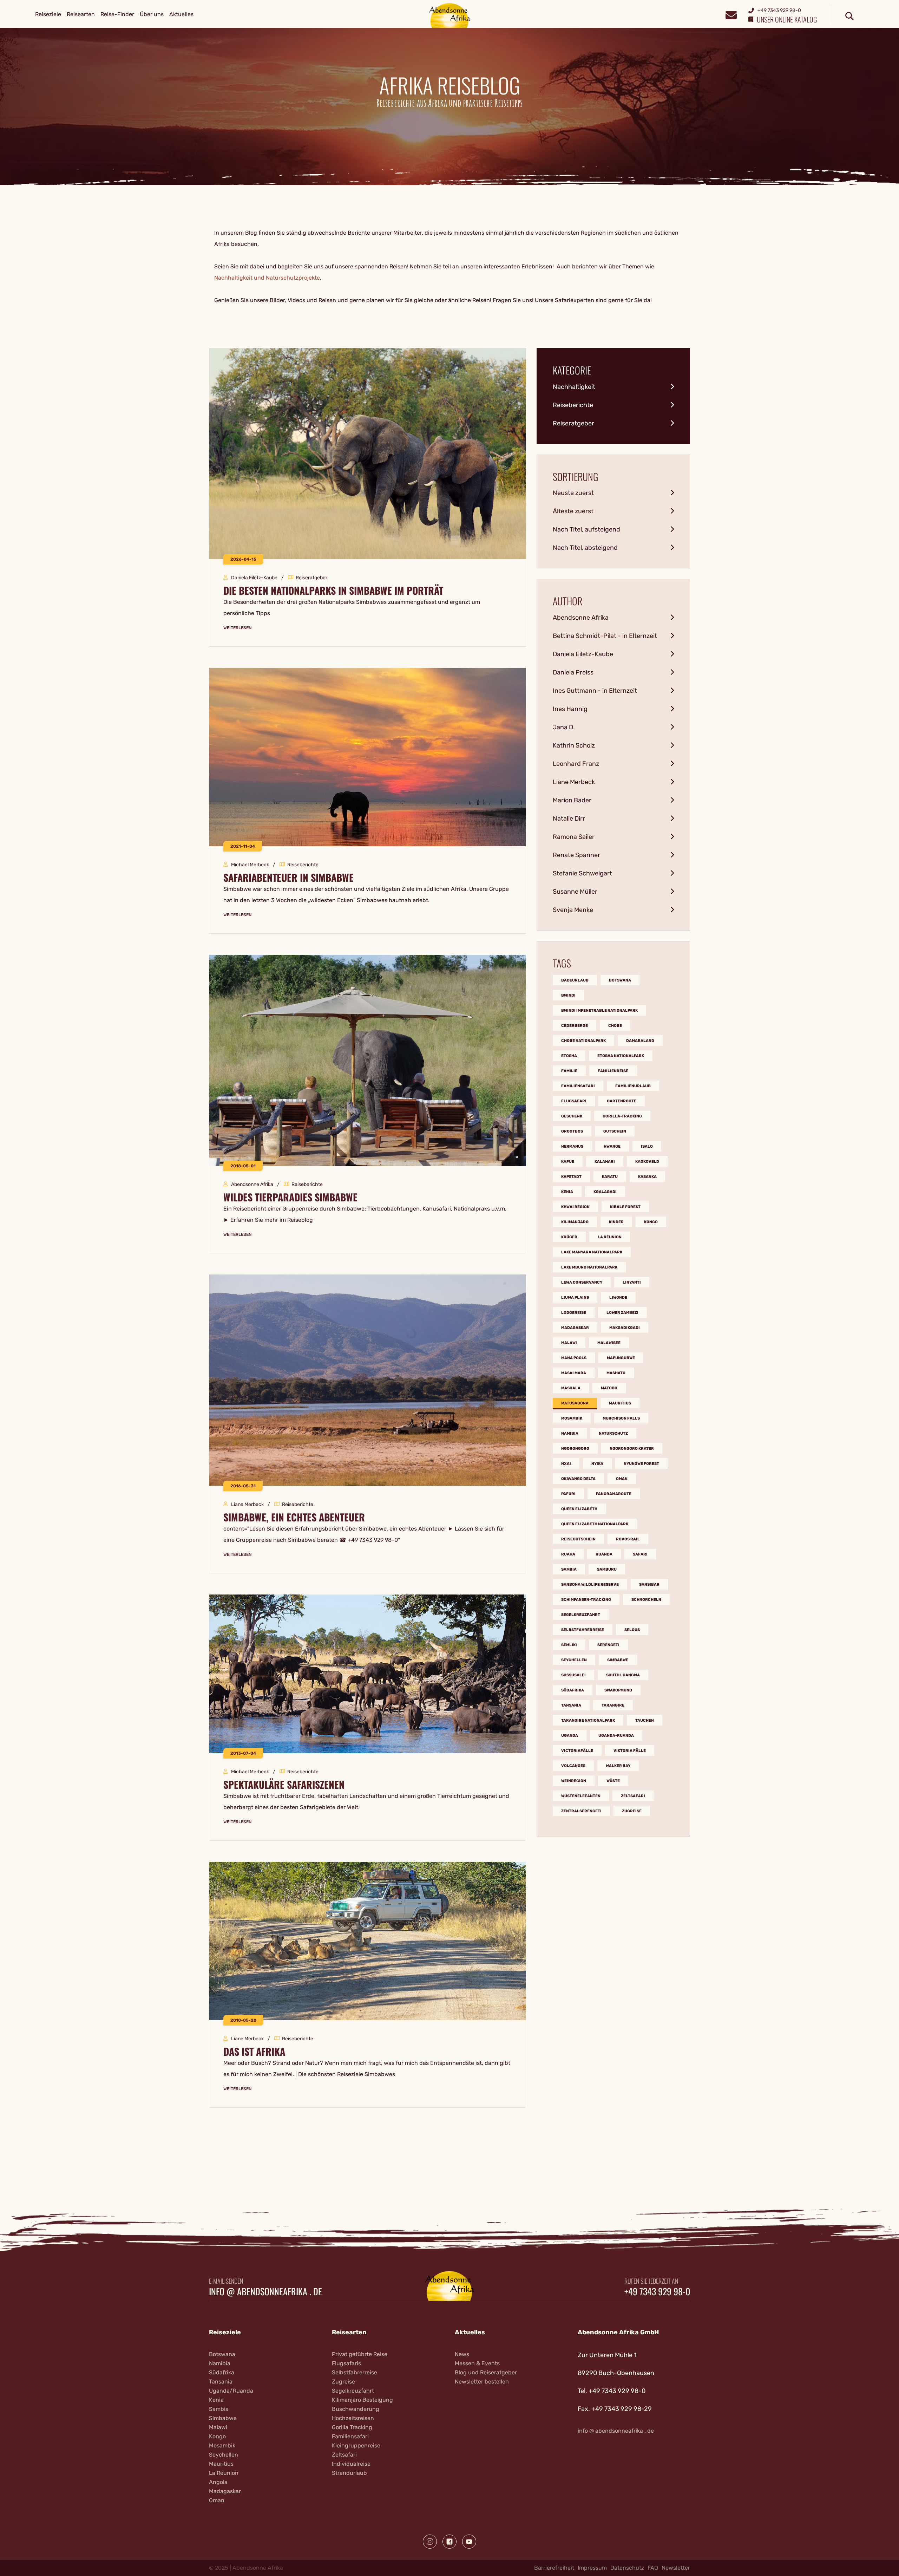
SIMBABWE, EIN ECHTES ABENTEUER (294, 1517)
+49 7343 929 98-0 (657, 2291)
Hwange (612, 1146)
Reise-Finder (117, 14)
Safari (640, 1554)
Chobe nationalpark (583, 1041)
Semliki (569, 1645)
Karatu (610, 1177)
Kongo (651, 1222)
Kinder (616, 1222)
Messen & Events (477, 2363)
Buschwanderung (356, 2409)
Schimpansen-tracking (586, 1600)
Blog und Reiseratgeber (486, 2372)
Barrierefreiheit (554, 2568)
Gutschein (615, 1131)
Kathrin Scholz (574, 745)
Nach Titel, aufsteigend (586, 529)
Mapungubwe (621, 1358)
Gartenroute (622, 1101)
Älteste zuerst (573, 511)
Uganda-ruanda (616, 1736)
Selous (632, 1630)
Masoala (571, 1388)
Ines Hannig (570, 709)
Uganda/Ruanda (231, 2391)
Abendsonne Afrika (581, 618)
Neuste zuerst (573, 493)
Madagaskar (575, 1328)
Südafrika (573, 1690)
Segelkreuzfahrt (581, 1615)
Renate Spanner (576, 855)
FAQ (653, 2568)
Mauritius (620, 1403)
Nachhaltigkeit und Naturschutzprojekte (267, 278)
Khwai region (575, 1207)
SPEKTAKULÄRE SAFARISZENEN (284, 1785)
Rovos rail (628, 1539)
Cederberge (575, 1026)
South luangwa (623, 1675)
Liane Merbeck (574, 782)
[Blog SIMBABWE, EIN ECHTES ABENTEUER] (368, 1380)
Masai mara (574, 1373)
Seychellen (574, 1660)
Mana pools (574, 1358)
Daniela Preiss (573, 672)
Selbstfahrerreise (583, 1630)
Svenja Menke (573, 910)
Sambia (569, 1569)
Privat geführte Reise (360, 2354)
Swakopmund (618, 1690)
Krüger (569, 1237)
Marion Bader (572, 800)
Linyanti (632, 1282)
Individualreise (351, 2464)
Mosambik (572, 1418)
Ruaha (568, 1554)
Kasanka (647, 1177)
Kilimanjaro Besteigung (362, 2400)
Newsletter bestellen (482, 2382)
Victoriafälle (577, 1751)
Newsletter (676, 2568)
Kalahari (605, 1162)
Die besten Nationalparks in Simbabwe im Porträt (333, 591)
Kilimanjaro (575, 1222)
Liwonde (618, 1297)
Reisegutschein (578, 1539)
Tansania (571, 1705)
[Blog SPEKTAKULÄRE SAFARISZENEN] (368, 1673)
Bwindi (568, 995)
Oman (622, 1479)
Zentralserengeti (581, 1811)
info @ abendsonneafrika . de (265, 2291)
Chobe (615, 1026)
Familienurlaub (633, 1086)
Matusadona (575, 1403)
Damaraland (640, 1041)
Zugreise (632, 1811)
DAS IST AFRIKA (254, 2052)
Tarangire (613, 1705)
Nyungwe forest (641, 1464)
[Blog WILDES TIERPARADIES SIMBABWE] (368, 1060)
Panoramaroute (614, 1494)
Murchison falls (621, 1418)
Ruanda (604, 1554)
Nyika (597, 1464)
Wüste (613, 1781)
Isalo (647, 1146)
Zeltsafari (633, 1796)
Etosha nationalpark (621, 1056)
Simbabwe (618, 1660)
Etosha (569, 1056)
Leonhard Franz (576, 764)
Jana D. (564, 727)
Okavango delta (578, 1479)
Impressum (592, 2568)
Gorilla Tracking (352, 2427)
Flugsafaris (346, 2363)
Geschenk (572, 1116)
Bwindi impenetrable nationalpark (599, 1010)
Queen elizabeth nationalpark (595, 1524)
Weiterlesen (237, 628)
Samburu (607, 1569)
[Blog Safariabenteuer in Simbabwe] (368, 757)
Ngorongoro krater (632, 1449)
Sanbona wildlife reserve (590, 1584)
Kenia (567, 1192)
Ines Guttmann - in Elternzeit (595, 691)
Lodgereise (574, 1313)
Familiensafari (578, 1086)
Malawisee (609, 1343)
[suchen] (849, 17)
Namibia (570, 1433)
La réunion (610, 1237)
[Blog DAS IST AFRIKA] (368, 1941)
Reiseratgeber (573, 423)
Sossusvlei (573, 1675)
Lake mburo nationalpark (589, 1267)
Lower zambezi (622, 1313)
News (462, 2354)
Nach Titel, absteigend (585, 548)
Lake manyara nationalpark (592, 1252)
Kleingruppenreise (356, 2445)
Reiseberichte (573, 405)
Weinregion (574, 1781)
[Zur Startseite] (450, 15)
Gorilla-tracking (622, 1116)
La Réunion (224, 2473)
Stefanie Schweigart (582, 873)
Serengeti (608, 1645)
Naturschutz (613, 1433)
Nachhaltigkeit (574, 387)
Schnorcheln (646, 1600)
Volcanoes (573, 1766)
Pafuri (568, 1494)
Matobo (609, 1388)
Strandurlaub (349, 2473)
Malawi (569, 1343)
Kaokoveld (647, 1162)
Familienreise (613, 1071)
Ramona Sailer (574, 837)
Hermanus (572, 1146)
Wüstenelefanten (581, 1796)
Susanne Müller (575, 892)
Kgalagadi (605, 1192)
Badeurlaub (575, 980)
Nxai (566, 1464)
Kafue (568, 1162)
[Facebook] (449, 2542)
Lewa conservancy (582, 1282)
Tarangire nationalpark (588, 1720)
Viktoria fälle (630, 1751)
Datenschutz (627, 2568)
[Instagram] (430, 2542)
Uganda (570, 1736)
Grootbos (572, 1131)
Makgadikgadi (625, 1328)
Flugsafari (574, 1101)
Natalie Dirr (569, 819)
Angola (218, 2482)
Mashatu (616, 1373)
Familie (569, 1071)
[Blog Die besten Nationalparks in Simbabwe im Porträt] (368, 453)
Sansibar (649, 1584)
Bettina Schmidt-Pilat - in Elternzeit (605, 636)
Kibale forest (625, 1207)
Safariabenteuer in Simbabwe (288, 878)
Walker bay (618, 1766)
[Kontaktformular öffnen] (731, 14)
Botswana (620, 980)
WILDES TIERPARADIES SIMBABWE (290, 1197)
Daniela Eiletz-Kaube (583, 654)
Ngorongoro (575, 1449)
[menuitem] (48, 14)
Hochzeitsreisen (353, 2418)
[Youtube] (469, 2542)
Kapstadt (571, 1177)
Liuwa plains (575, 1297)
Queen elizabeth (579, 1509)
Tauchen (645, 1720)
